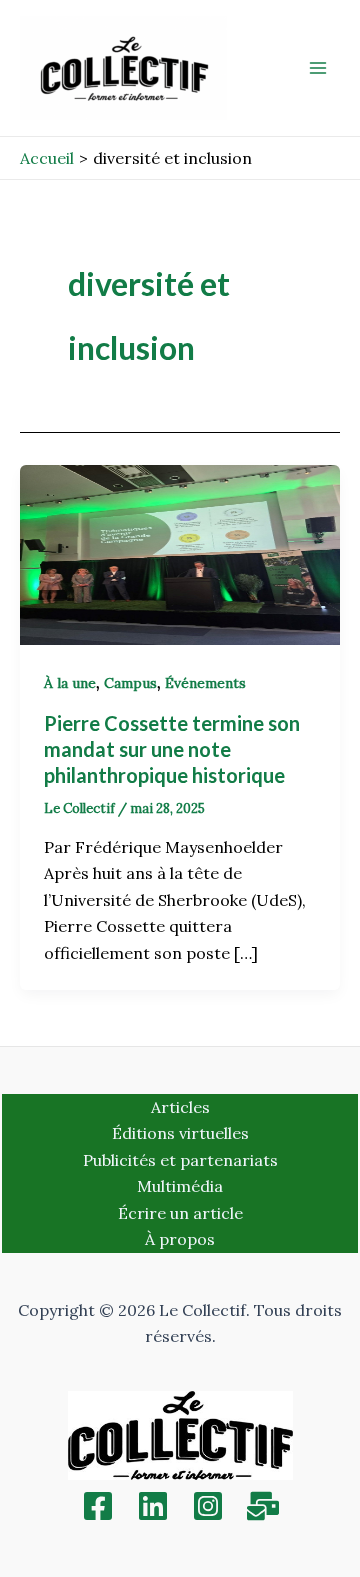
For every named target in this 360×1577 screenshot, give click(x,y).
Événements (205, 683)
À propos (180, 1239)
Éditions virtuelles (180, 1133)
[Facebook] (98, 1506)
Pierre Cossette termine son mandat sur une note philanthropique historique (172, 749)
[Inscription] (263, 1506)
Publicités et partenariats (180, 1160)
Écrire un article (180, 1213)
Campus (130, 683)
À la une (70, 683)
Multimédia (180, 1186)
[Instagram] (208, 1506)
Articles (180, 1107)
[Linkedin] (153, 1506)
